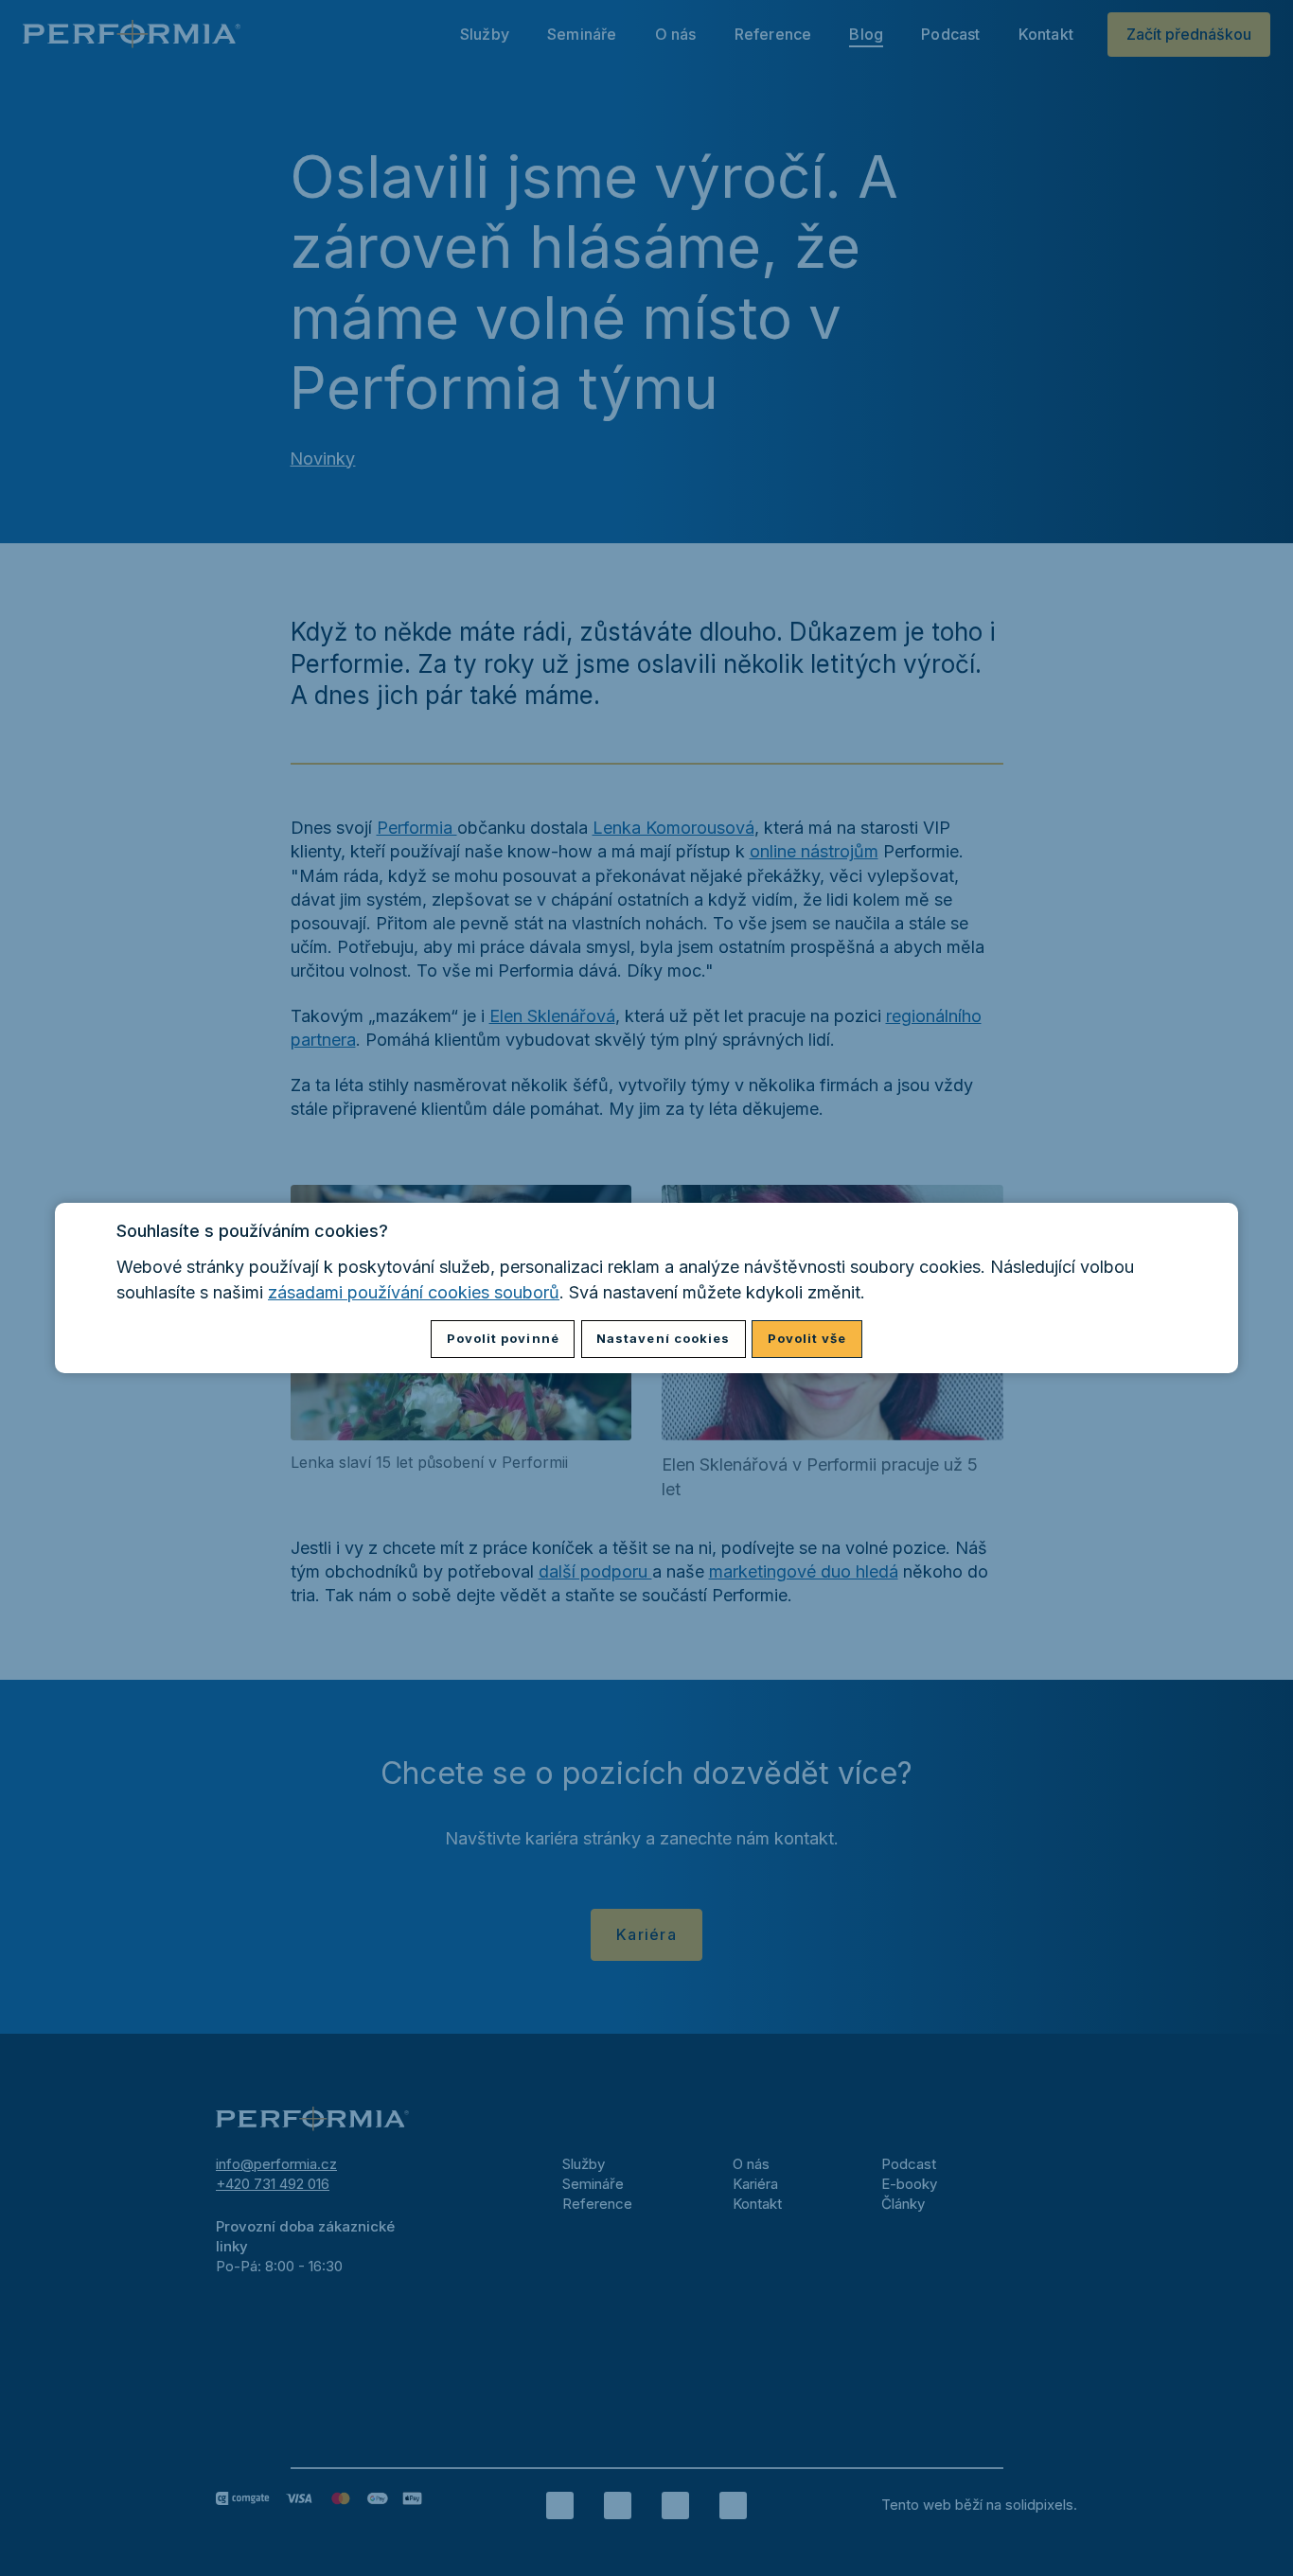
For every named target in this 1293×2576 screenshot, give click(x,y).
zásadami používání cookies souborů (414, 1292)
